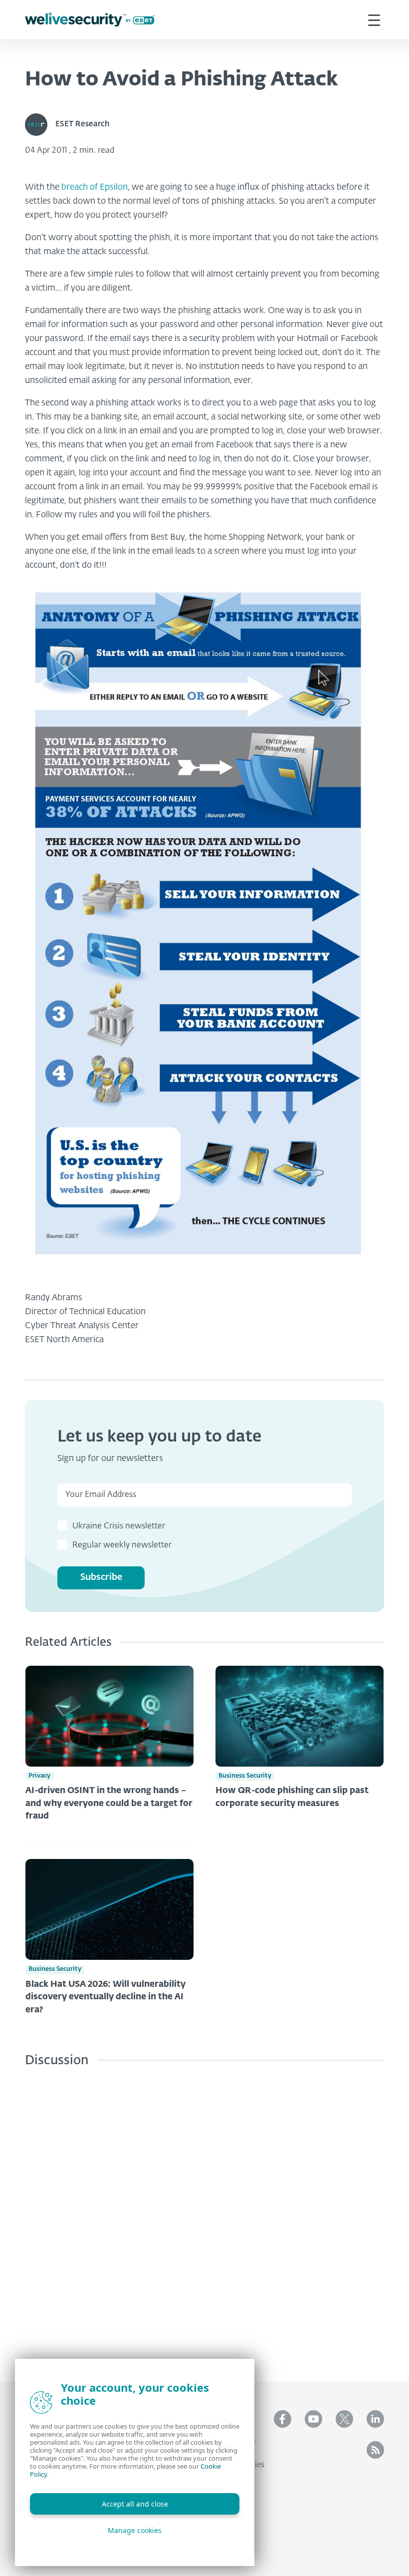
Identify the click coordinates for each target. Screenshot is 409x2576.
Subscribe (101, 1577)
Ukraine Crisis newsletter (119, 1526)
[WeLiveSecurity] (90, 20)
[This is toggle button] (374, 19)
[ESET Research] (40, 125)
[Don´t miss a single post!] (375, 2450)
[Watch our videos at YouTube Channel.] (313, 2419)
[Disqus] (204, 2217)
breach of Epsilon (95, 187)
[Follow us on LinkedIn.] (375, 2419)
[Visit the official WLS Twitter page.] (344, 2419)
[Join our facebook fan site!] (283, 2419)
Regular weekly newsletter (122, 1545)
